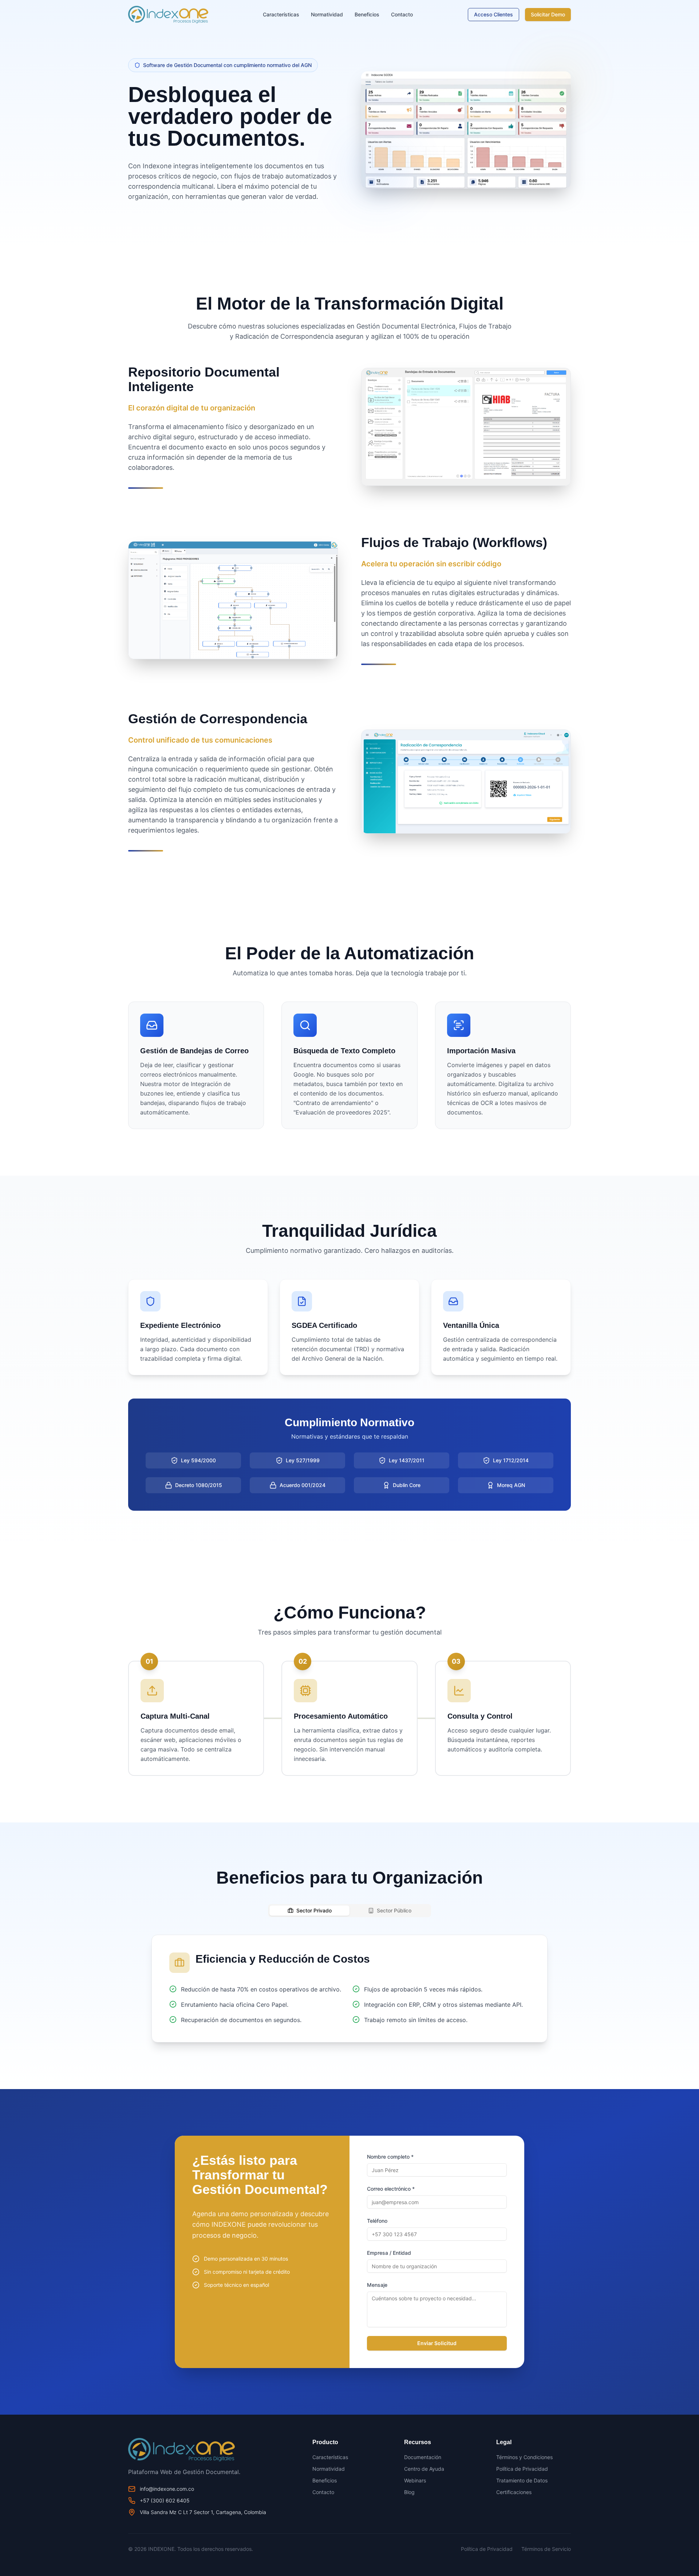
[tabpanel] (349, 1989)
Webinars (415, 2480)
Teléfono (377, 2221)
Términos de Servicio (546, 2549)
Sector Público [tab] (394, 1910)
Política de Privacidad (522, 2469)
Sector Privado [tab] (314, 1910)
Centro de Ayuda (424, 2469)
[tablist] (349, 1911)
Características (281, 14)
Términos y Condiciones (524, 2457)
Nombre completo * (390, 2157)
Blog (409, 2492)
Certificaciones (514, 2492)
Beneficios (367, 14)
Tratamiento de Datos (522, 2480)
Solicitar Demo (548, 14)
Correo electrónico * (391, 2189)
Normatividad (327, 14)
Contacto (402, 14)
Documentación (423, 2457)
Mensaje (377, 2285)
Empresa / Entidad (389, 2253)
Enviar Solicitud (437, 2343)
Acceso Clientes (493, 14)
